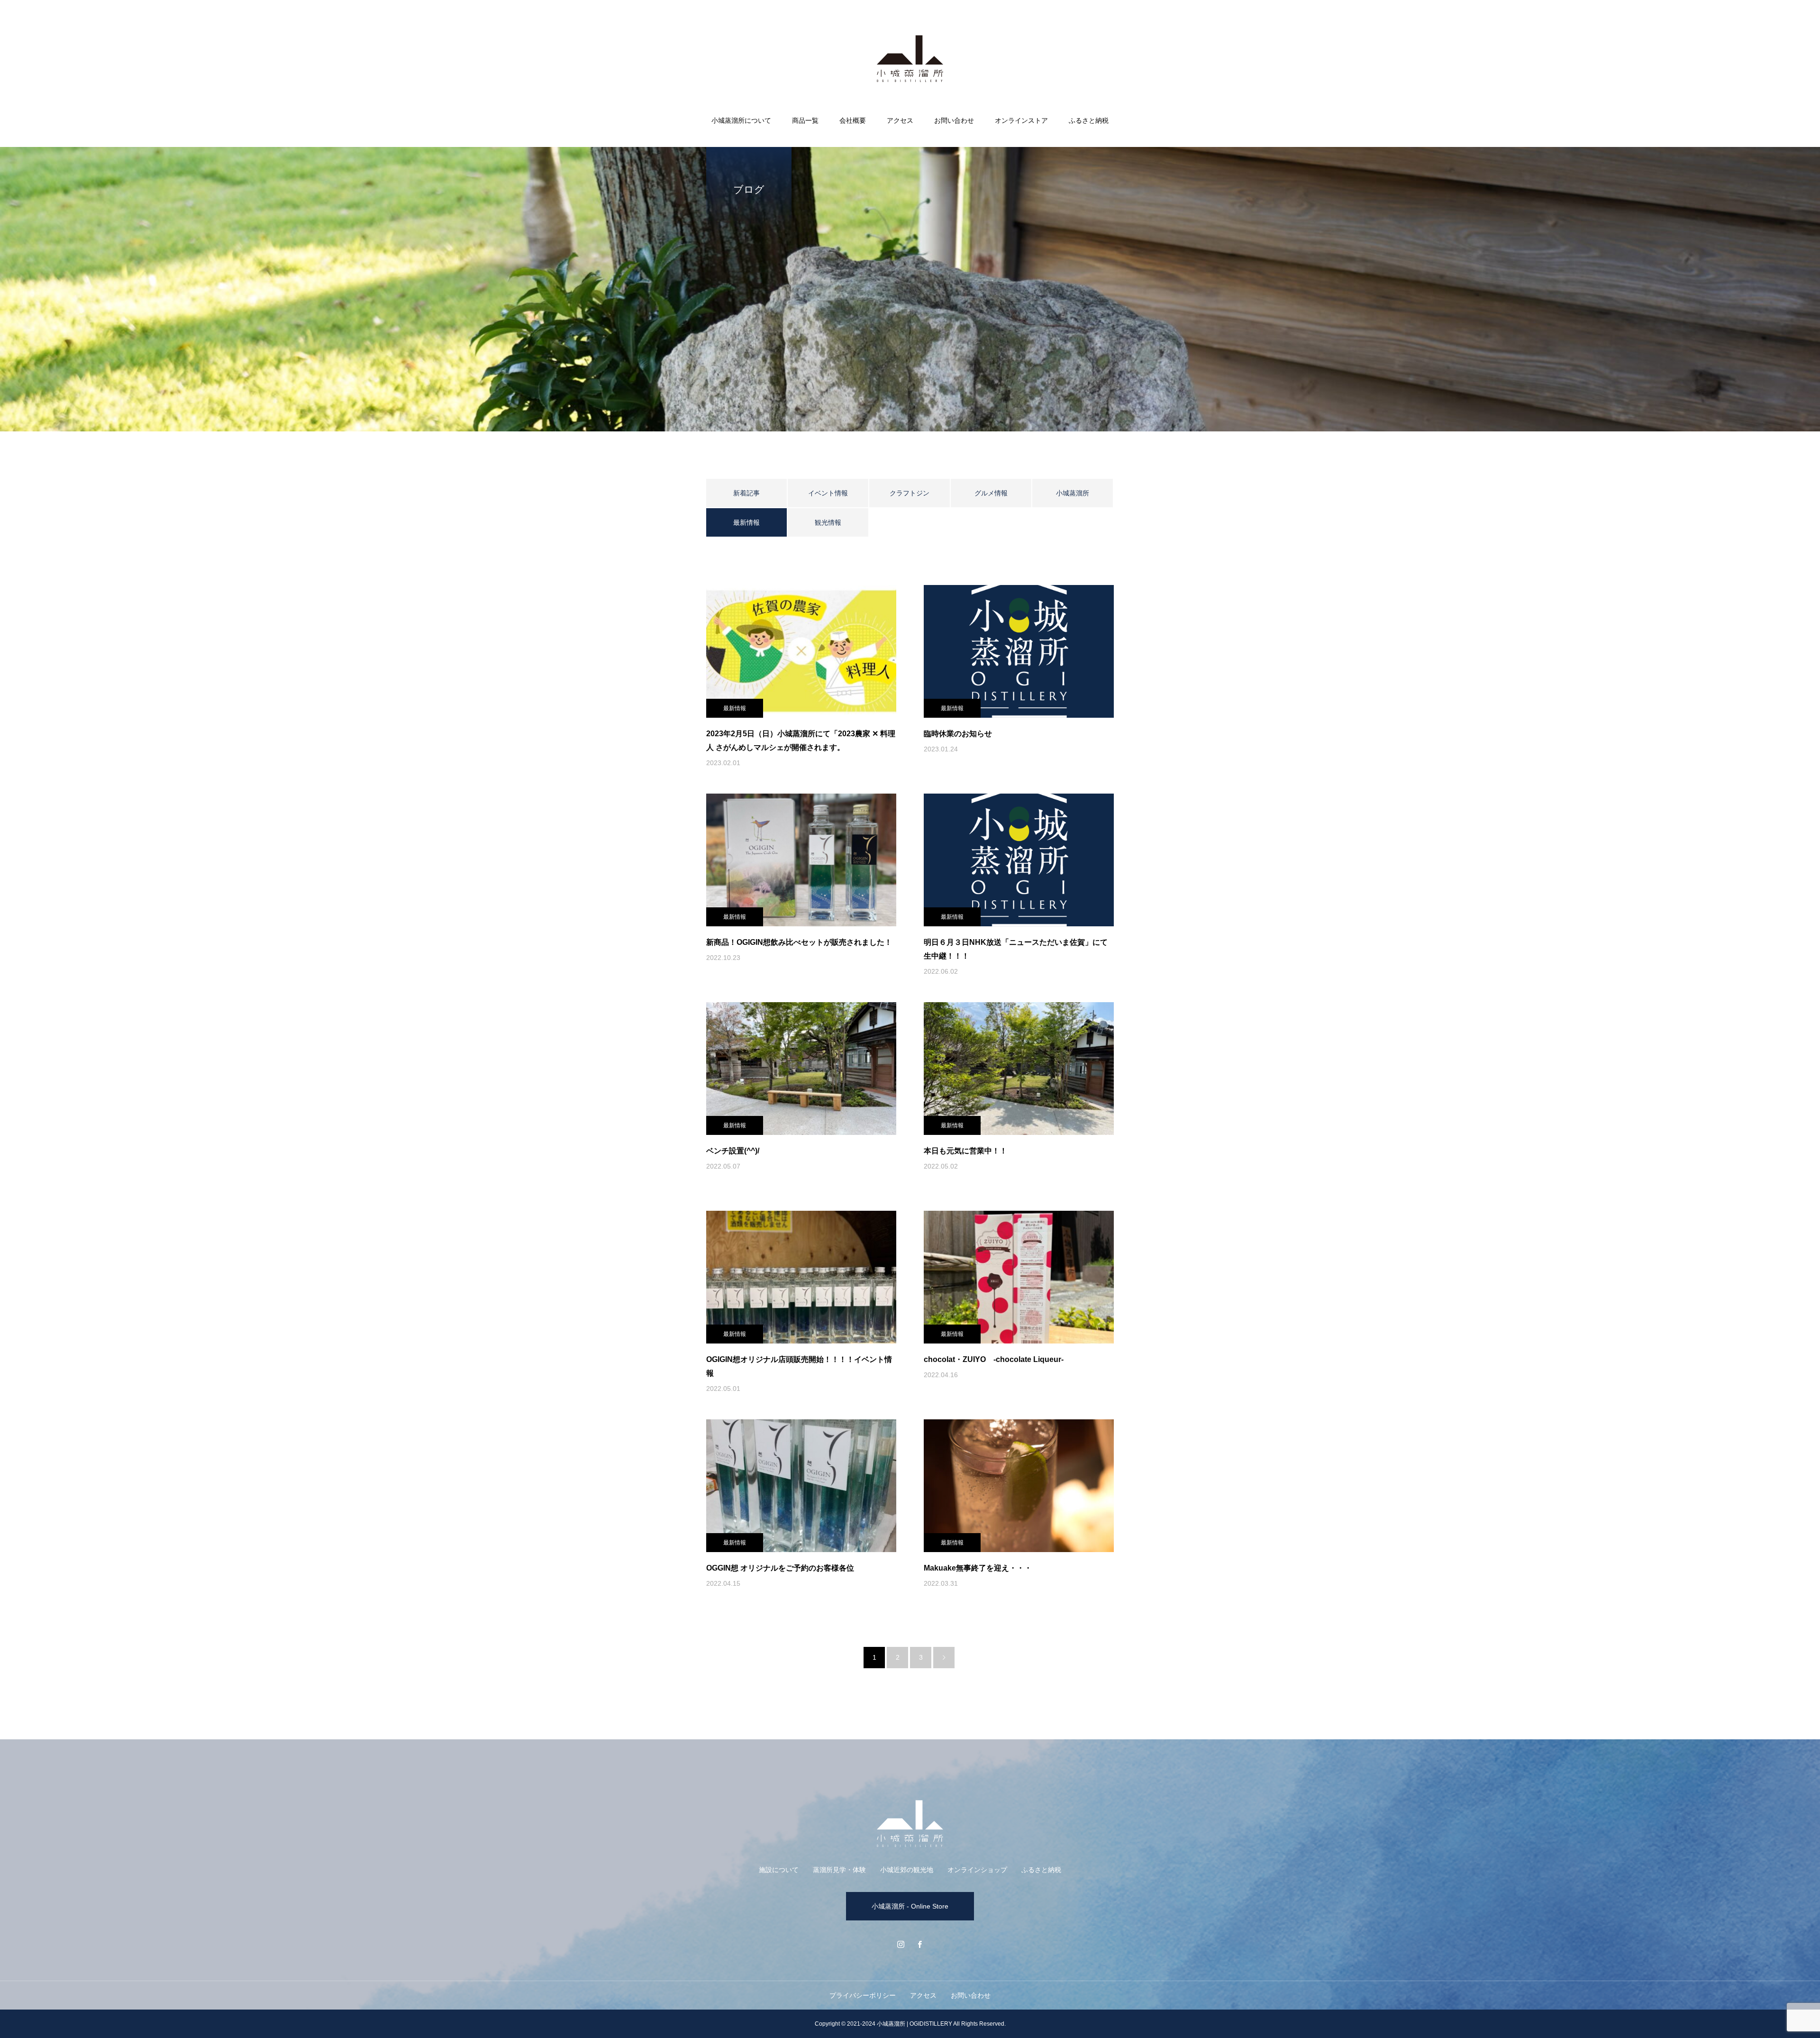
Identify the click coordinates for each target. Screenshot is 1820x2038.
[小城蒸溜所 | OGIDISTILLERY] (910, 59)
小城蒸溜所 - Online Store (910, 1906)
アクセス (900, 120)
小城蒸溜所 (1073, 493)
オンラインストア (1021, 120)
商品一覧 (805, 120)
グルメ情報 (991, 493)
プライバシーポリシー (863, 1995)
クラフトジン (910, 493)
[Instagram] (901, 1944)
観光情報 (828, 522)
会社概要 (853, 120)
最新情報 (735, 708)
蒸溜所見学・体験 (839, 1870)
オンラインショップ (977, 1870)
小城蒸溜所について (741, 120)
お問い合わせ (954, 120)
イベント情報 (828, 493)
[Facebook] (919, 1944)
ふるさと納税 (1089, 120)
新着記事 (746, 493)
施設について (779, 1870)
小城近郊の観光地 (907, 1870)
